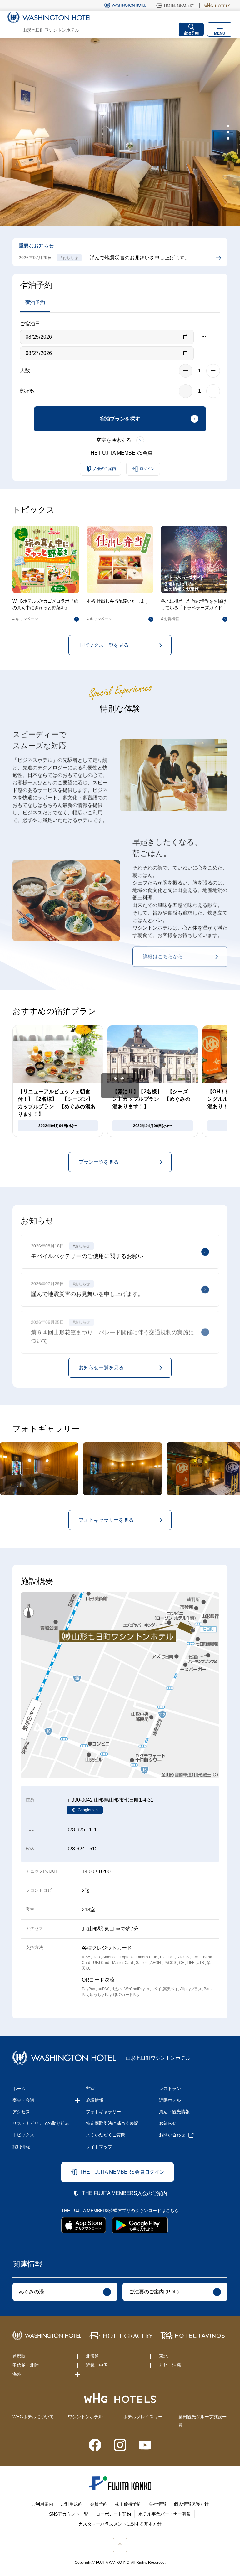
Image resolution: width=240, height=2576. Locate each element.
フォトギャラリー (103, 2112)
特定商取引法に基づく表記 (112, 2123)
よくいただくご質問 (106, 2135)
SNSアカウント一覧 (69, 2514)
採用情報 (21, 2147)
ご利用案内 (42, 2504)
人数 (25, 371)
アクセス (21, 2112)
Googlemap (88, 1810)
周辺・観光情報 (174, 2112)
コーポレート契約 (113, 2514)
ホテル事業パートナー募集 (165, 2514)
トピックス (23, 2135)
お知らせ (168, 2123)
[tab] (228, 126)
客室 (90, 2089)
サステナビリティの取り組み (41, 2123)
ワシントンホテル (85, 2417)
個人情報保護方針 (191, 2504)
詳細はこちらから (163, 955)
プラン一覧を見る (99, 1162)
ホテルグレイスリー (143, 2417)
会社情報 (157, 2504)
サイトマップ (99, 2147)
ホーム (19, 2089)
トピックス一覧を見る (104, 645)
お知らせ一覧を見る (101, 1367)
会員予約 (99, 2504)
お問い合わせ (172, 2135)
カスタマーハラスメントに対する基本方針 (120, 2524)
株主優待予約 (128, 2504)
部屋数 (27, 391)
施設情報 (95, 2100)
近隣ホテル (170, 2100)
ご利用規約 (72, 2504)
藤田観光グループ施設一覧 (202, 2421)
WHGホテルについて (33, 2417)
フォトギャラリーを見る (106, 1520)
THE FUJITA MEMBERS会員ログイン (122, 2172)
